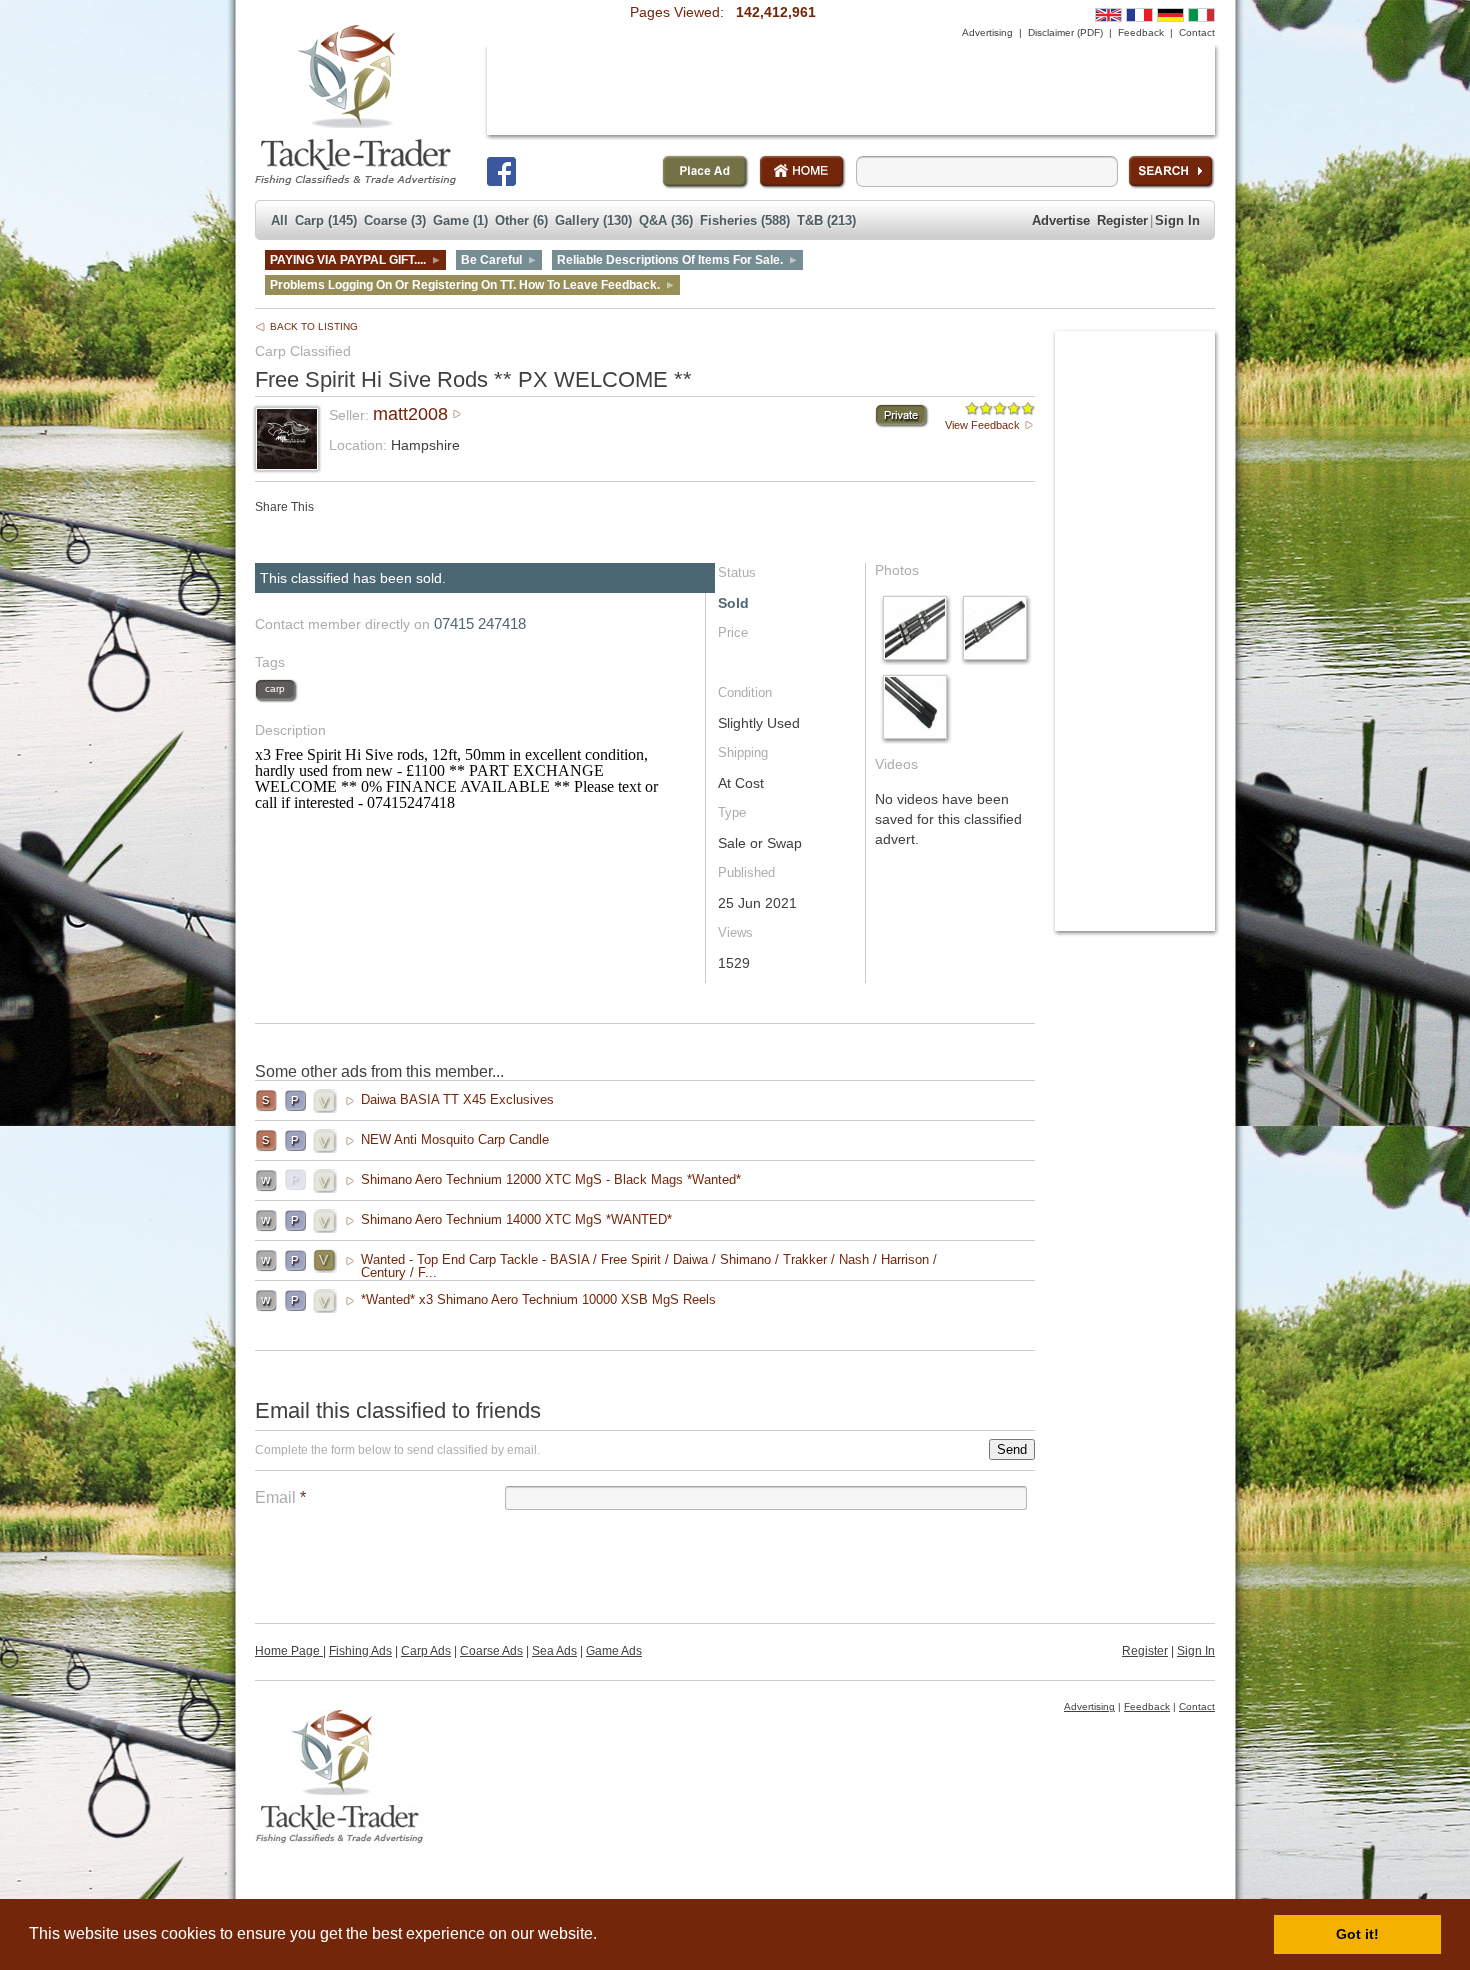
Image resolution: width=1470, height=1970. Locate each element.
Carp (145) (326, 220)
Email (280, 1497)
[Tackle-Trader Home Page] (802, 172)
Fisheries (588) (745, 220)
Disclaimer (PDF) (1065, 32)
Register (1122, 220)
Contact (1197, 32)
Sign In (1177, 220)
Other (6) (521, 220)
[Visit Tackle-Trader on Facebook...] (501, 171)
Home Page (289, 1651)
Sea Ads (554, 1651)
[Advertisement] (851, 90)
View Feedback (982, 425)
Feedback (1141, 32)
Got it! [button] (1357, 1934)
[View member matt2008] (287, 463)
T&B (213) (826, 220)
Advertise (1061, 220)
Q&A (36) (666, 220)
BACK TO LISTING (314, 326)
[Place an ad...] (705, 172)
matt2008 (410, 414)
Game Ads (614, 1651)
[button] (604, 1936)
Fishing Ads (360, 1651)
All (279, 220)
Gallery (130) (593, 220)
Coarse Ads (491, 1651)
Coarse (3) (395, 220)
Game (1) (460, 220)
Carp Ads (426, 1651)
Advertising (987, 32)
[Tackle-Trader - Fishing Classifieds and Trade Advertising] (355, 105)
